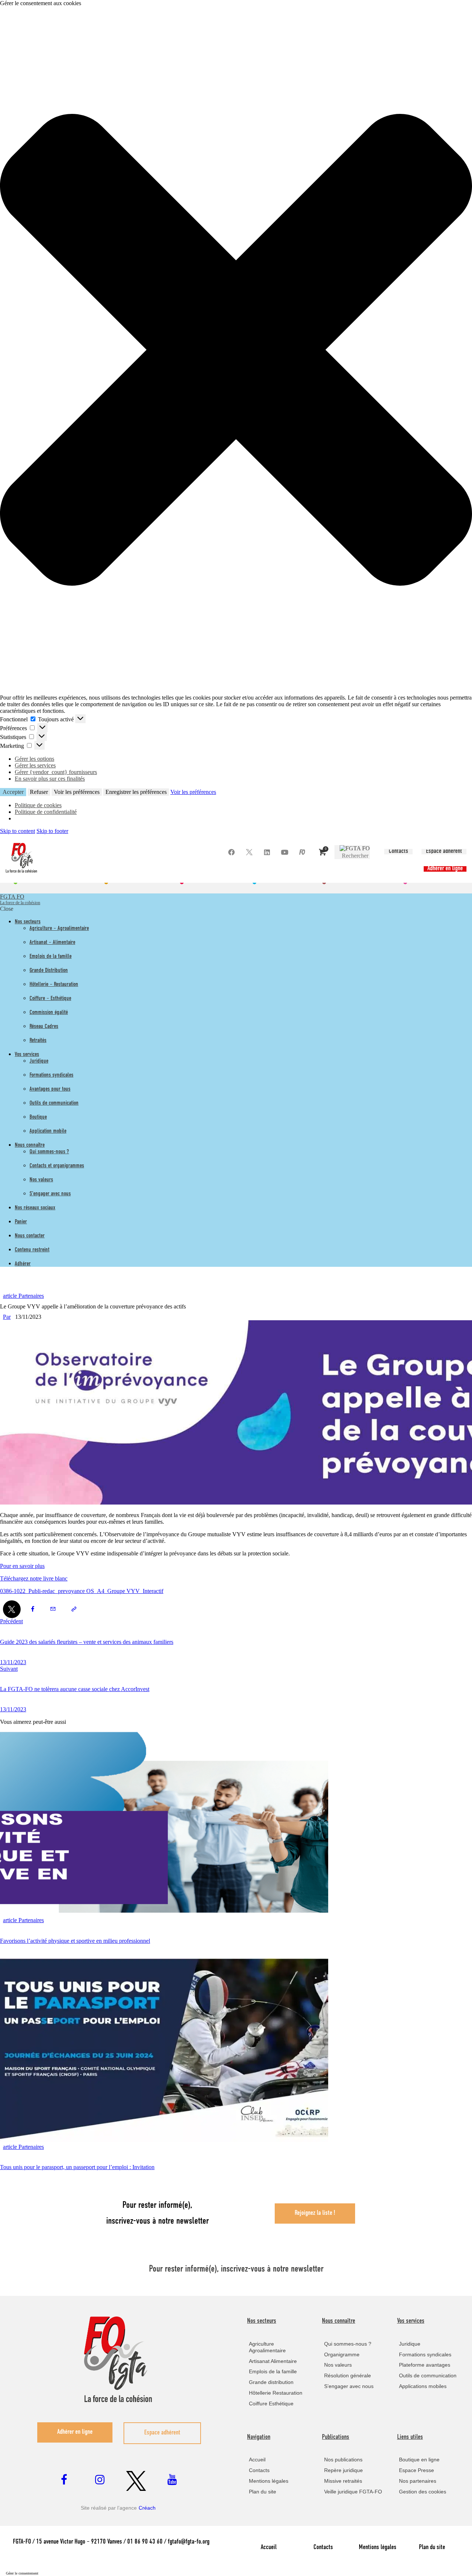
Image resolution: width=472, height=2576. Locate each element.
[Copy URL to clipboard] (74, 1609)
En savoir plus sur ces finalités (50, 779)
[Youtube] (284, 852)
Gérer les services (35, 765)
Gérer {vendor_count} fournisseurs (56, 772)
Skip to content (18, 831)
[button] (236, 351)
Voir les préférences (77, 792)
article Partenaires (23, 1296)
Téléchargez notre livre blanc (34, 1578)
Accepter (13, 792)
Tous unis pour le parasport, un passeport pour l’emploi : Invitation (77, 2167)
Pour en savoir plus (22, 1566)
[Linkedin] (267, 852)
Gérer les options (34, 759)
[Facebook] (231, 852)
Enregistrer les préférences (136, 792)
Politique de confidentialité (46, 812)
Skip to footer (52, 831)
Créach (147, 2508)
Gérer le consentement (22, 2573)
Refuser (39, 792)
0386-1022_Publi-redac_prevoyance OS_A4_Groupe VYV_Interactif (82, 1591)
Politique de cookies (38, 805)
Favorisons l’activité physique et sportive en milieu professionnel (75, 1941)
